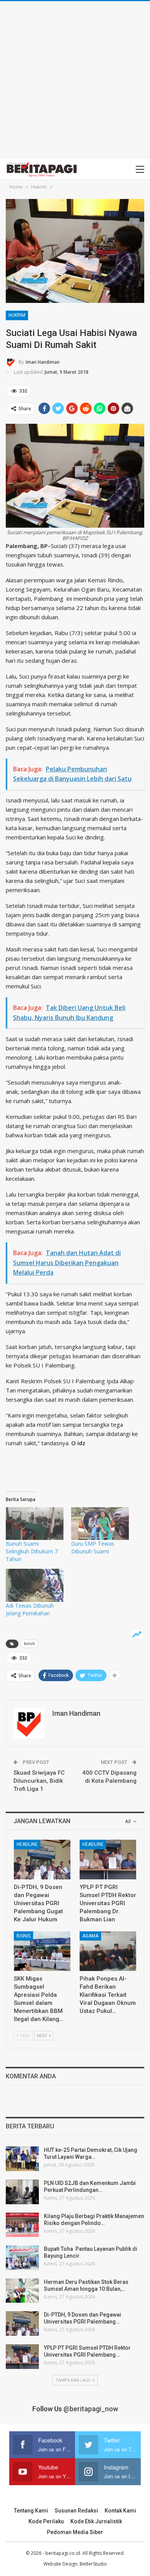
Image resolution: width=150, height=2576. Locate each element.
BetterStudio (93, 2564)
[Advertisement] (75, 80)
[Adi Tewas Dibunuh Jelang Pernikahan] (35, 1585)
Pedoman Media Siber (75, 2532)
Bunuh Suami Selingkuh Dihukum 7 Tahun (32, 1551)
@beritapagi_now (91, 2409)
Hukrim (17, 315)
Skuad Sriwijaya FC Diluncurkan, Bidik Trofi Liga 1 (39, 1781)
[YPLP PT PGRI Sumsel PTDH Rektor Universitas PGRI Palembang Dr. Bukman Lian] (108, 1860)
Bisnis (23, 1936)
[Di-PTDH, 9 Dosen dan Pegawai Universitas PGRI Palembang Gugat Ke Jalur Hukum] (42, 1860)
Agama (90, 1936)
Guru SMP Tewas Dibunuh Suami (93, 1547)
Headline (27, 1844)
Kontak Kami (120, 2511)
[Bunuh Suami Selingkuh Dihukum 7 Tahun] (35, 1524)
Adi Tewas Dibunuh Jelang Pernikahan (30, 1609)
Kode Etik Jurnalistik (96, 2521)
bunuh (29, 1644)
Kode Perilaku (46, 2521)
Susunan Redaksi (76, 2511)
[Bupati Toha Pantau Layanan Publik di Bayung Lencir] (22, 2258)
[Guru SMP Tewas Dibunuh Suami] (100, 1524)
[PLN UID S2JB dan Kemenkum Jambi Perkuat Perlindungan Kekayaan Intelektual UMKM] (22, 2192)
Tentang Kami (31, 2511)
